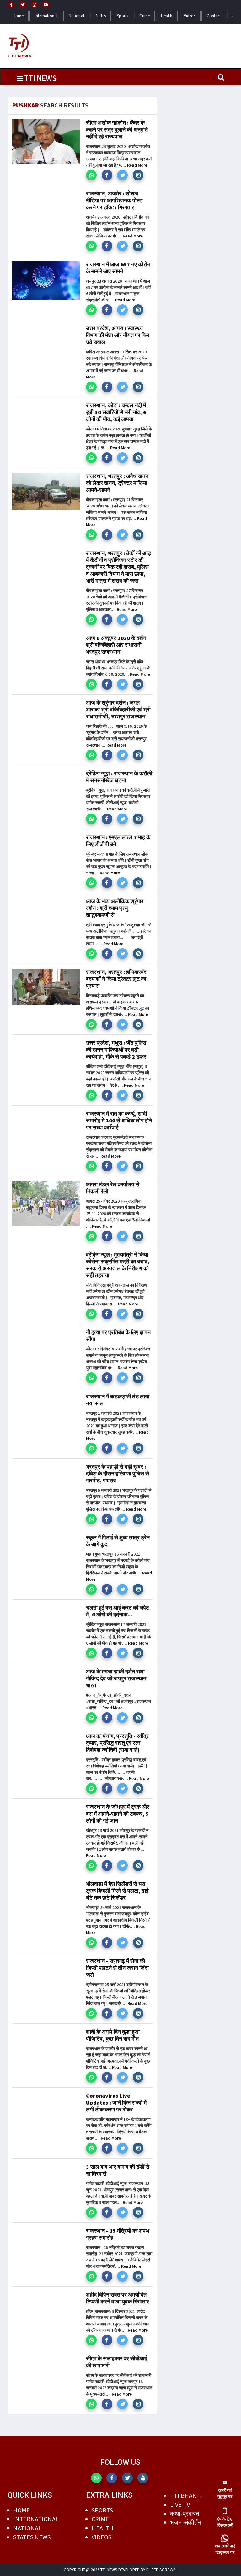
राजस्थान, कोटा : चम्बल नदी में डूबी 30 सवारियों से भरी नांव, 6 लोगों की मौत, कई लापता (116, 412)
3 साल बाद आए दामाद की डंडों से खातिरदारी (118, 2170)
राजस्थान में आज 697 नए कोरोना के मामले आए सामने (119, 268)
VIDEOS (102, 2537)
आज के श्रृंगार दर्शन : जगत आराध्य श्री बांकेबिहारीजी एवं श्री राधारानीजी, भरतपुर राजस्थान (118, 709)
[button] (91, 175)
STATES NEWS (32, 2537)
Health (167, 16)
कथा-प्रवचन (185, 2514)
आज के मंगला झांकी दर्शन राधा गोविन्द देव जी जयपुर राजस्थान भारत (116, 1678)
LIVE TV (180, 2504)
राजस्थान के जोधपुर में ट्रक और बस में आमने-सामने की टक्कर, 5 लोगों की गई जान (118, 1814)
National (76, 16)
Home (18, 16)
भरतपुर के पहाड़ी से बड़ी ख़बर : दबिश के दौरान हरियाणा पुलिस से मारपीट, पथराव (118, 1473)
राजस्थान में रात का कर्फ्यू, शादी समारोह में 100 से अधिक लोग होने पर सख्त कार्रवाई (119, 1120)
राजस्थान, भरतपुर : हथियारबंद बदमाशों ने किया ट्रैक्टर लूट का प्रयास (116, 979)
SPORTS (102, 2510)
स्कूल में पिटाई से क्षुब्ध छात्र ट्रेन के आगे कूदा (118, 1541)
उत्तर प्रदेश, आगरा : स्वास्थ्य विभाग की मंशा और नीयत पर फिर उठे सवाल (118, 335)
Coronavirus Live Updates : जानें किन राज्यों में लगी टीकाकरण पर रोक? (116, 2102)
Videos (190, 16)
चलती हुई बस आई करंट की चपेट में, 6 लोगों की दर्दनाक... (118, 1611)
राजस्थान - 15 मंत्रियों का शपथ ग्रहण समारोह (118, 2234)
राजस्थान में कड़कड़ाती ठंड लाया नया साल (118, 1400)
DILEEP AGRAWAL (162, 2570)
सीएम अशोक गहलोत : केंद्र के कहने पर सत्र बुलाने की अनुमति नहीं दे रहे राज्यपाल (117, 130)
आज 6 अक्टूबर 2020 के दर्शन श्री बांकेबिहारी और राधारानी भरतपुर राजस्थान (116, 645)
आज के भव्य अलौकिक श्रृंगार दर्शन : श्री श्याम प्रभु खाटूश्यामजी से (115, 908)
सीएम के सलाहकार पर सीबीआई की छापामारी (116, 2362)
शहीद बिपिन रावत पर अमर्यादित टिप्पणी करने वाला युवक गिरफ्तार (118, 2298)
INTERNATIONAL (36, 2519)
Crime (145, 16)
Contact (214, 16)
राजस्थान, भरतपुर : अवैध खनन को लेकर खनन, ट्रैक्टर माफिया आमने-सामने (117, 483)
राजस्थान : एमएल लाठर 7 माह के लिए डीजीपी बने (118, 841)
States (101, 16)
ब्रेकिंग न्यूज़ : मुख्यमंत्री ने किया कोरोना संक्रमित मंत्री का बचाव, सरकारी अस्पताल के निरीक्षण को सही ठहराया (118, 1265)
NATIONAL (27, 2528)
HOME (21, 2510)
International (46, 16)
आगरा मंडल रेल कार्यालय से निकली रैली (113, 1188)
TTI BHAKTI (186, 2495)
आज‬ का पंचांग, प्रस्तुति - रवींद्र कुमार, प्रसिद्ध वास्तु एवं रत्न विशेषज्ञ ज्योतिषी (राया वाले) (117, 1743)
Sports (123, 16)
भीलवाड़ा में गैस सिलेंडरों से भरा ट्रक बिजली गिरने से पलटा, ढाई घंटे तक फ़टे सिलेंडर (117, 1891)
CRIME (100, 2519)
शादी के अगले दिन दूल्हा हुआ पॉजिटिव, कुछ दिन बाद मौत (113, 2035)
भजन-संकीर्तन (186, 2522)
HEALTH (103, 2528)
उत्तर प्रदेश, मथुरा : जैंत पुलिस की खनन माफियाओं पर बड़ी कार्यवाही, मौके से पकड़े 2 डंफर (116, 1050)
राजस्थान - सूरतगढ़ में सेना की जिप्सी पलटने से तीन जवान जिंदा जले (117, 1968)
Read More (137, 165)
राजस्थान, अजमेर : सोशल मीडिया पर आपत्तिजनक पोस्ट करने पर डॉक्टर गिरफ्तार (114, 200)
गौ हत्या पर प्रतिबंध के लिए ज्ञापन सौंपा (118, 1336)
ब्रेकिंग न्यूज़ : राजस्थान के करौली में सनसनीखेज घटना (119, 777)
